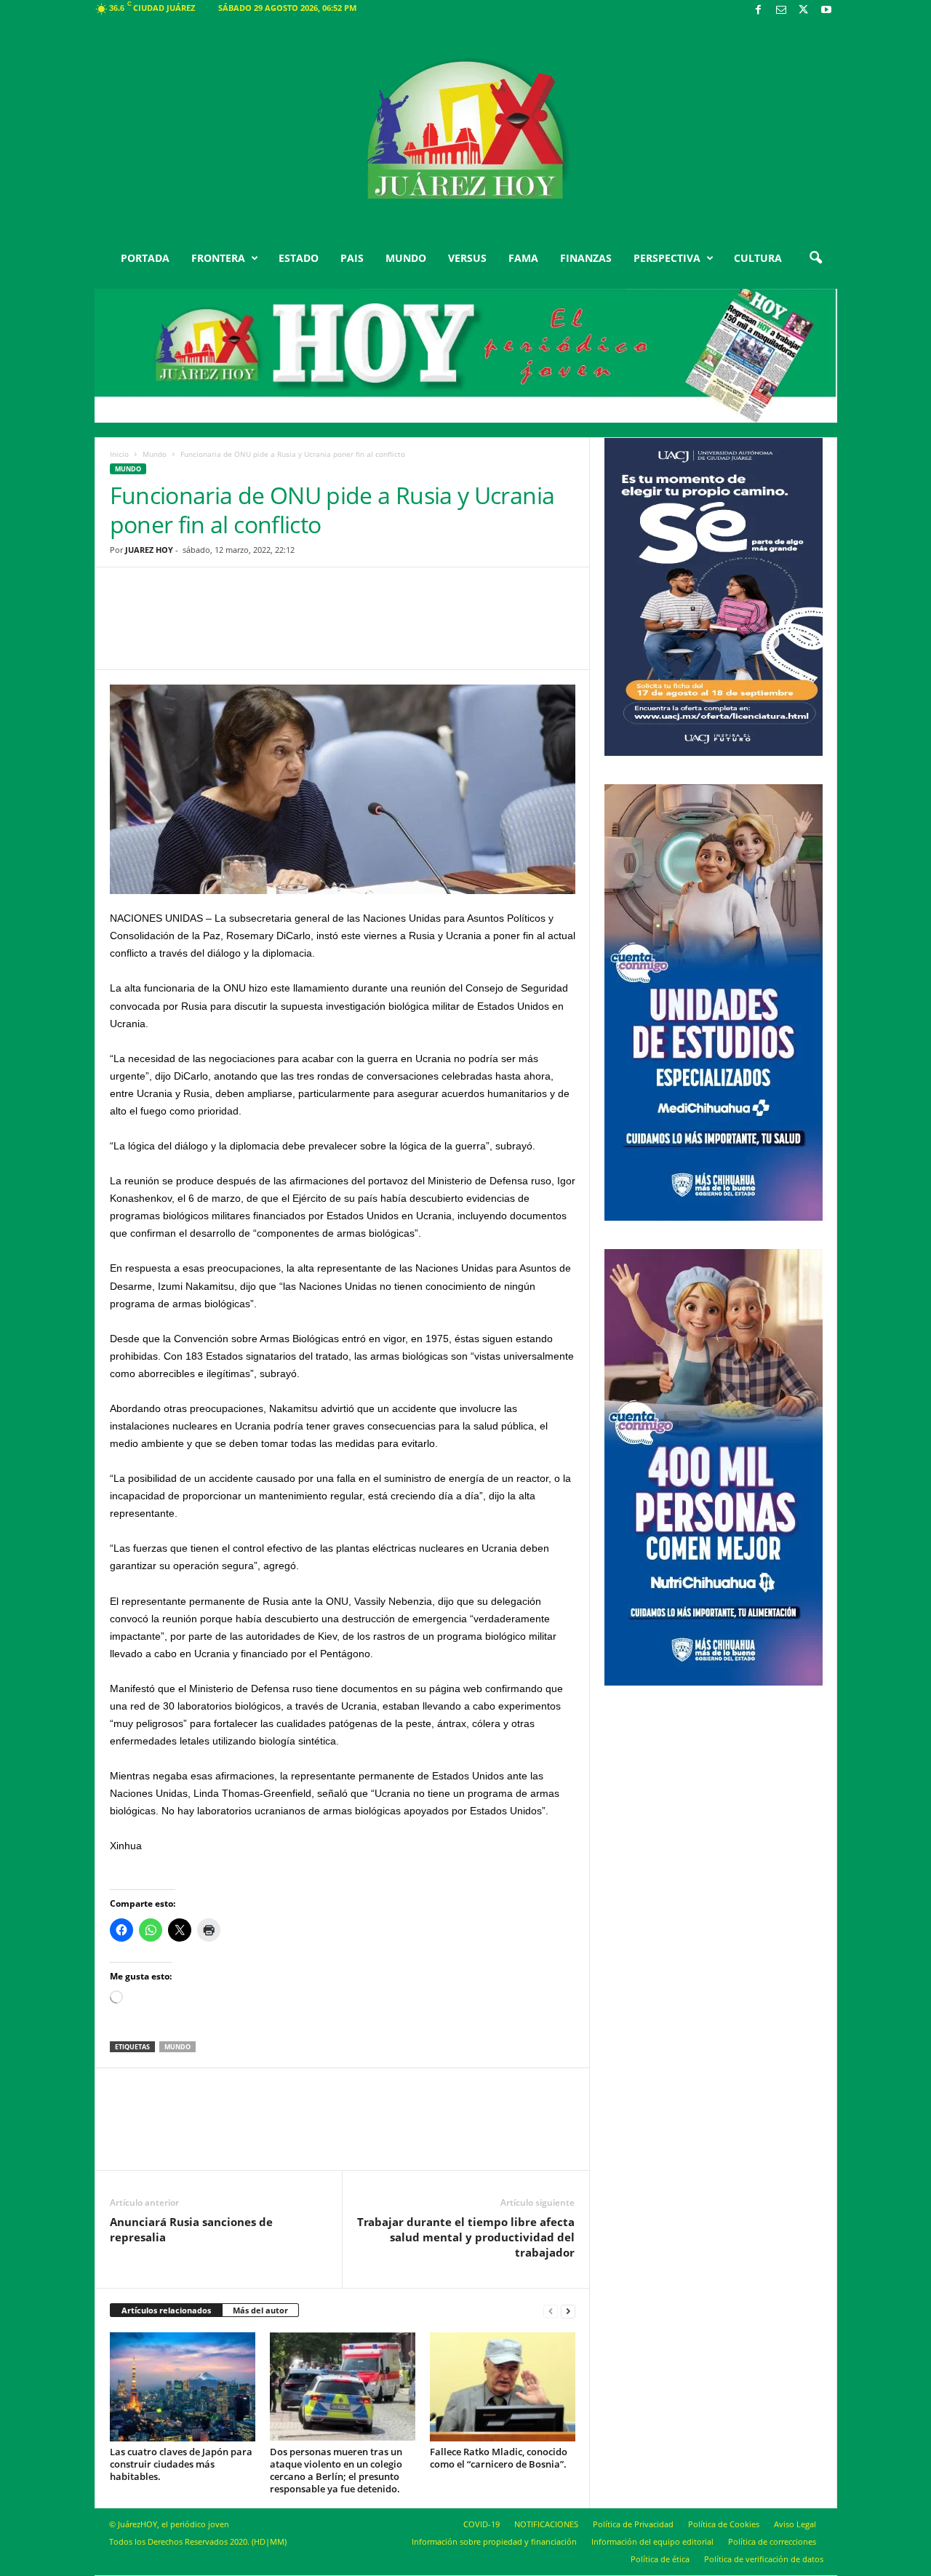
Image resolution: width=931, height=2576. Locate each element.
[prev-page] (551, 2311)
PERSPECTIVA (667, 258)
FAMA (523, 258)
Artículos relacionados (166, 2310)
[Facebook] (759, 11)
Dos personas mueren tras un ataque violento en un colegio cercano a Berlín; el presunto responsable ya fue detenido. (336, 2470)
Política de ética (660, 2559)
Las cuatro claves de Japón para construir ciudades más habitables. (181, 2464)
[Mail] (781, 11)
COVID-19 (482, 2524)
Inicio (119, 454)
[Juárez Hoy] (466, 130)
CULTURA (758, 258)
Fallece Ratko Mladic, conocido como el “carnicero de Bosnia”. (499, 2458)
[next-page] (568, 2311)
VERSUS (467, 258)
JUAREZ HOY (149, 550)
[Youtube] (826, 11)
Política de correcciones (772, 2541)
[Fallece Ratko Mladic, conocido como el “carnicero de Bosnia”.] (503, 2387)
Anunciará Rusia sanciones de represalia (191, 2229)
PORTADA (145, 258)
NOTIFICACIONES (546, 2524)
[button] (815, 258)
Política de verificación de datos (764, 2559)
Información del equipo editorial (652, 2541)
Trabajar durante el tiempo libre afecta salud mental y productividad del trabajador (466, 2237)
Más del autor (260, 2310)
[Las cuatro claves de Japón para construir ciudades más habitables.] (183, 2387)
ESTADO (299, 258)
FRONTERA (218, 258)
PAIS (352, 258)
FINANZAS (586, 258)
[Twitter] (804, 11)
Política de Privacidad (633, 2524)
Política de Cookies (724, 2524)
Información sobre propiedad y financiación (494, 2541)
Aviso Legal (795, 2524)
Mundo (155, 454)
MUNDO (406, 258)
